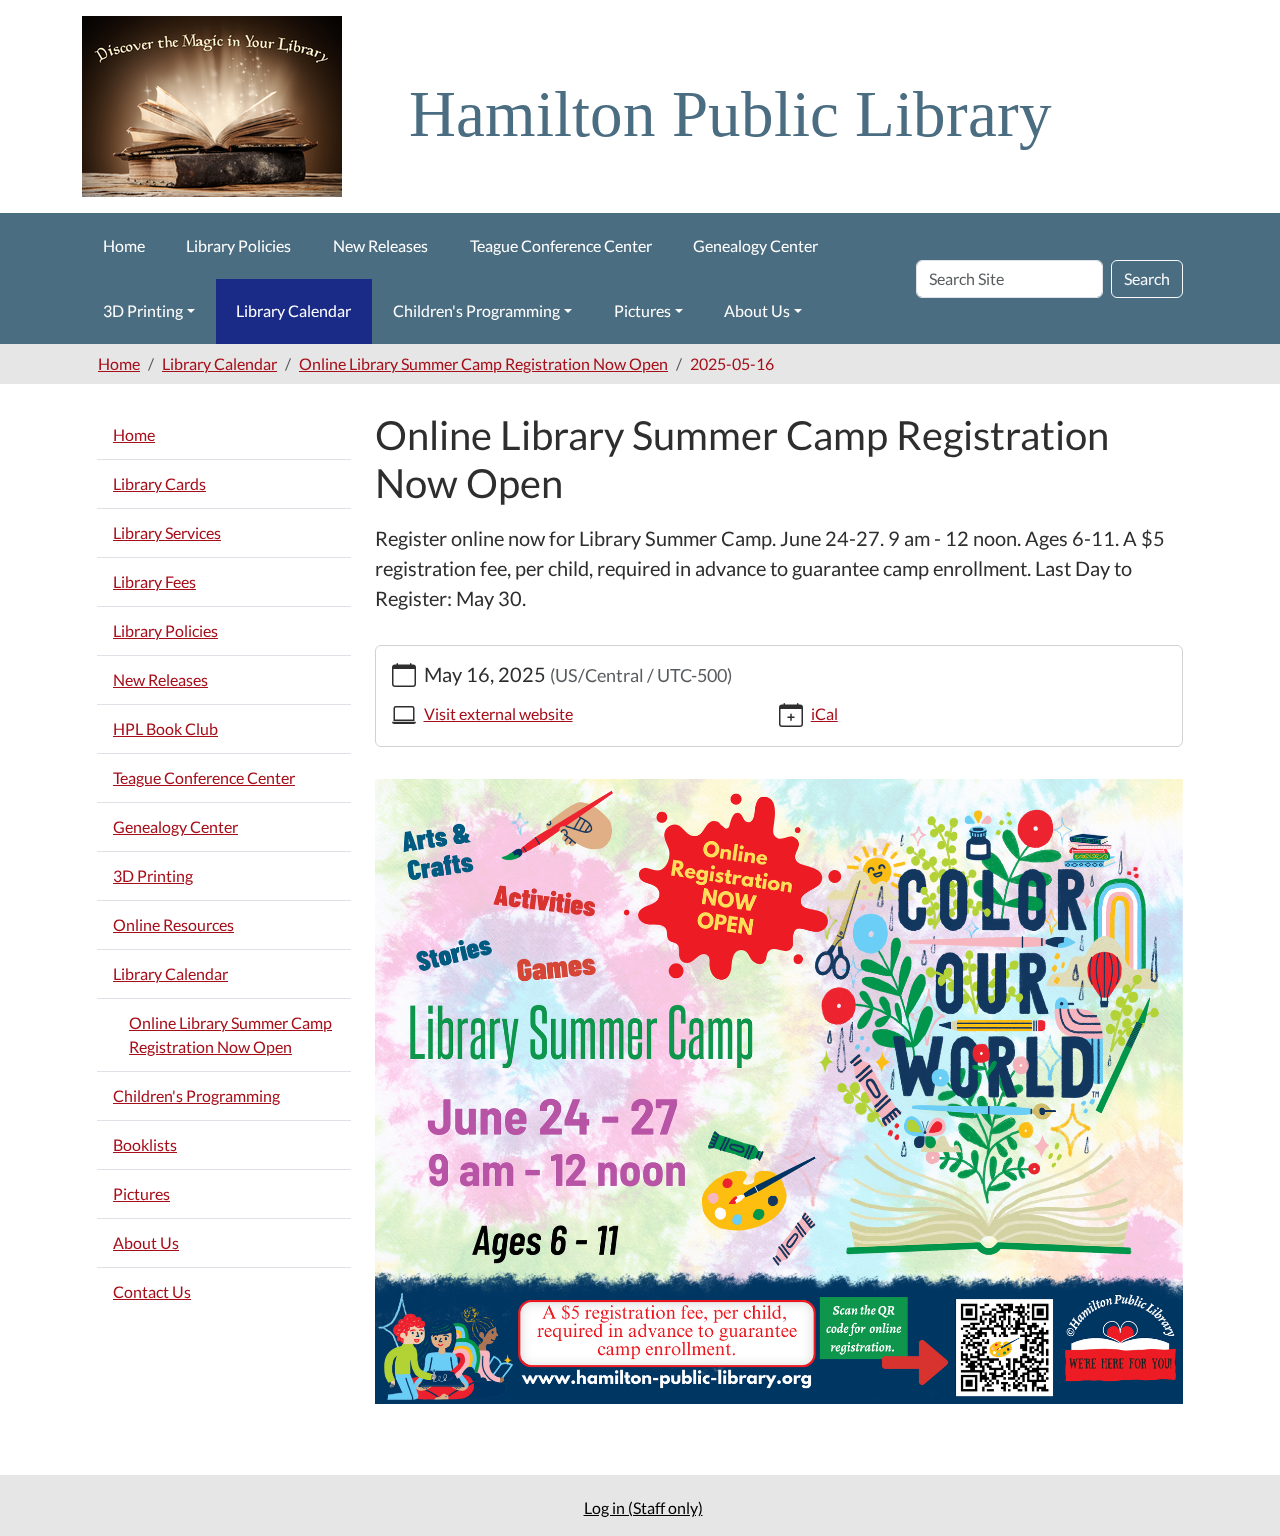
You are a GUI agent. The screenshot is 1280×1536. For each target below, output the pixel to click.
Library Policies (238, 245)
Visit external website (498, 713)
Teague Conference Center (561, 245)
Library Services (167, 532)
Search (1147, 278)
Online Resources (173, 924)
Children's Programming (476, 310)
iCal (824, 713)
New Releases (380, 245)
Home (124, 245)
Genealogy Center (755, 245)
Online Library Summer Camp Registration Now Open (483, 363)
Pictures (642, 310)
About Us (757, 310)
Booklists (145, 1144)
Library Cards (159, 483)
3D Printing (143, 310)
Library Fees (154, 581)
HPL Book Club (165, 728)
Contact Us (152, 1291)
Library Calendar (293, 310)
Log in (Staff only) (643, 1507)
